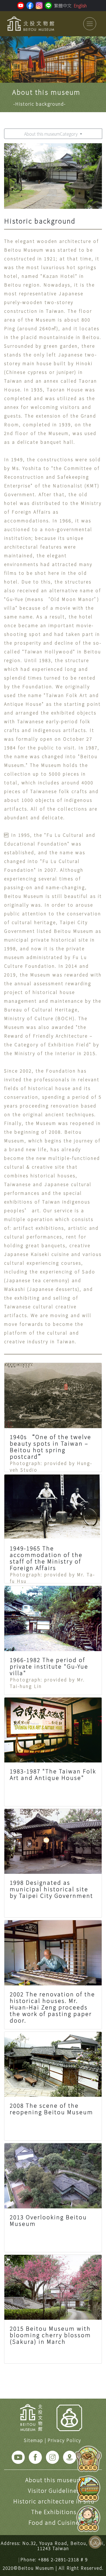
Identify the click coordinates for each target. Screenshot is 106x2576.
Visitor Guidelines (54, 2490)
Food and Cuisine (54, 2522)
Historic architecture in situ (54, 2501)
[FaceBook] (35, 2456)
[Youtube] (18, 2456)
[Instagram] (52, 2456)
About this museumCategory (51, 134)
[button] (6, 59)
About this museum (54, 2480)
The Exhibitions (54, 2512)
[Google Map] (70, 2456)
